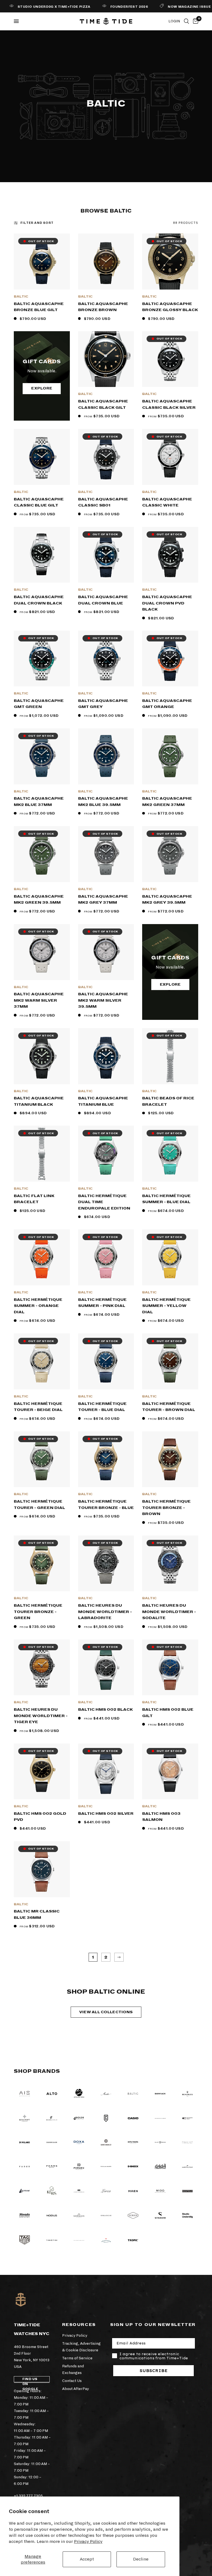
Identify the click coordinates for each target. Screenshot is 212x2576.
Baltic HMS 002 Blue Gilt (168, 1713)
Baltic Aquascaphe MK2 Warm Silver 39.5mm (103, 1000)
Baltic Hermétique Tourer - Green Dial (39, 1505)
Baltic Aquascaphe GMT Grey (103, 704)
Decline (141, 2559)
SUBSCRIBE (154, 2371)
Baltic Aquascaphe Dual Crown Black (39, 600)
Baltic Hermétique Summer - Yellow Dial (166, 1306)
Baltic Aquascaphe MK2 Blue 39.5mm (103, 802)
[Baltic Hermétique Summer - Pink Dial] (106, 1257)
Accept (87, 2559)
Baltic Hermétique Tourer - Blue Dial (102, 1407)
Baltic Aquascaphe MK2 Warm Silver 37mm (39, 1000)
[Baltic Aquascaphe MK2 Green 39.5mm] (42, 854)
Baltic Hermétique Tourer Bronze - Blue (106, 1505)
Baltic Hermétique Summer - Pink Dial (102, 1303)
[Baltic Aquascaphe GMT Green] (42, 659)
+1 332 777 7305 (28, 2496)
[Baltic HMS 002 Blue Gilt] (170, 1668)
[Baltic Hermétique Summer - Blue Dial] (170, 1154)
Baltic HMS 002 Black (105, 1709)
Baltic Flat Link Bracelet (34, 1199)
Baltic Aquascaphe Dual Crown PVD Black (167, 603)
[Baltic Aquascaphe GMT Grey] (106, 659)
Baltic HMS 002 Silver (106, 1814)
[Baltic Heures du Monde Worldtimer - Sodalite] (170, 1563)
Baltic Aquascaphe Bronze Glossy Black (170, 307)
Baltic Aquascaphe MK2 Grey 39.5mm (167, 900)
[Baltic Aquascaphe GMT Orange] (170, 659)
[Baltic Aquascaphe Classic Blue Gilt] (42, 457)
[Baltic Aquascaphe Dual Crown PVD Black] (170, 555)
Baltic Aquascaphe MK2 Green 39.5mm (39, 900)
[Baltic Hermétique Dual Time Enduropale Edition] (106, 1154)
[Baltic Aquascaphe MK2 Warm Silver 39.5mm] (106, 952)
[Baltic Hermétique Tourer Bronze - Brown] (170, 1459)
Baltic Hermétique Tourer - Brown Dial (169, 1407)
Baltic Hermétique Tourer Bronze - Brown (166, 1508)
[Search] (186, 21)
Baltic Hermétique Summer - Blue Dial (166, 1199)
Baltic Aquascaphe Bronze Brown (103, 307)
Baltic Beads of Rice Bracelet (168, 1101)
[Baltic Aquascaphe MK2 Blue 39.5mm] (106, 756)
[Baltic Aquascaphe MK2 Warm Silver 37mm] (42, 952)
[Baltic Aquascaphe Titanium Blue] (106, 1056)
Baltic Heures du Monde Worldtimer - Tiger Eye (41, 1716)
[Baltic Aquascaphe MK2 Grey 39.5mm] (170, 854)
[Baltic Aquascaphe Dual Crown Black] (42, 555)
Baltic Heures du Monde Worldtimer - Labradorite (105, 1612)
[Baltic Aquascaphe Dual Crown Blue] (106, 555)
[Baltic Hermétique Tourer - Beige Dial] (42, 1361)
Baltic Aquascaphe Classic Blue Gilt (39, 502)
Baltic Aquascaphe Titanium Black (39, 1101)
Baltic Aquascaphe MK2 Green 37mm (167, 802)
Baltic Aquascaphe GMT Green (39, 704)
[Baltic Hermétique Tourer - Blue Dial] (106, 1361)
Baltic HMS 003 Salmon (161, 1817)
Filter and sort (37, 223)
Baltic (21, 297)
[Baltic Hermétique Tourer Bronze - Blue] (106, 1459)
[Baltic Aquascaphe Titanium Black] (42, 1056)
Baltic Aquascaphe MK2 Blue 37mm (39, 802)
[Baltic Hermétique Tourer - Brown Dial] (170, 1361)
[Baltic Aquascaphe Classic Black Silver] (170, 359)
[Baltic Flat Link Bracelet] (42, 1154)
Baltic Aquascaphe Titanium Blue (103, 1101)
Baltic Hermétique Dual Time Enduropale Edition (104, 1202)
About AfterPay (75, 2389)
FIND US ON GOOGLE (30, 2380)
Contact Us (72, 2381)
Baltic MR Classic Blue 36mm (37, 1914)
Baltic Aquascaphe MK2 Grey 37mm (103, 900)
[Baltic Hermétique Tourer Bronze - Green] (42, 1563)
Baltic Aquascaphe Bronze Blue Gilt (39, 307)
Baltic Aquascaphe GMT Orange (167, 704)
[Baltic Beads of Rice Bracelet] (170, 1056)
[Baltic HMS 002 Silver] (106, 1772)
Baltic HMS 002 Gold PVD (40, 1817)
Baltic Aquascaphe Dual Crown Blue (103, 600)
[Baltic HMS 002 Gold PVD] (42, 1772)
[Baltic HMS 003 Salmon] (170, 1772)
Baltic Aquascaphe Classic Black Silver (169, 404)
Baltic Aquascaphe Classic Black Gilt (103, 404)
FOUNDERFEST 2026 (113, 7)
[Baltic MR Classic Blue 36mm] (42, 1869)
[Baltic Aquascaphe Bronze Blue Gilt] (42, 262)
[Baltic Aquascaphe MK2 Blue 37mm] (42, 756)
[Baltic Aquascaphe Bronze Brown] (106, 262)
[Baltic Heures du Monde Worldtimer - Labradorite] (106, 1563)
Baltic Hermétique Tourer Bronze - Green (38, 1612)
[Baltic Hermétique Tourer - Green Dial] (42, 1459)
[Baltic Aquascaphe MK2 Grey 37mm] (106, 854)
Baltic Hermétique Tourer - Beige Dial (38, 1407)
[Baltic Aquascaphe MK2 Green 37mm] (170, 756)
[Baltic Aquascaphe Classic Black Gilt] (106, 359)
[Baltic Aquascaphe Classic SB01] (106, 457)
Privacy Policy (88, 2541)
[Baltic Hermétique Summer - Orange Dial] (42, 1257)
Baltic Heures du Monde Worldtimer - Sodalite (169, 1612)
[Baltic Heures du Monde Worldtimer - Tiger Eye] (42, 1668)
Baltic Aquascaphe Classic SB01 (103, 502)
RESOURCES (79, 2325)
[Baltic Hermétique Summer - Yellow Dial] (170, 1257)
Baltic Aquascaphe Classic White (167, 502)
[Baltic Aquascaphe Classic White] (170, 457)
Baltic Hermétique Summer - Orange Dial (38, 1306)
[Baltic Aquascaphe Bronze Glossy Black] (170, 262)
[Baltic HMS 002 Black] (106, 1668)
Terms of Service (77, 2358)
